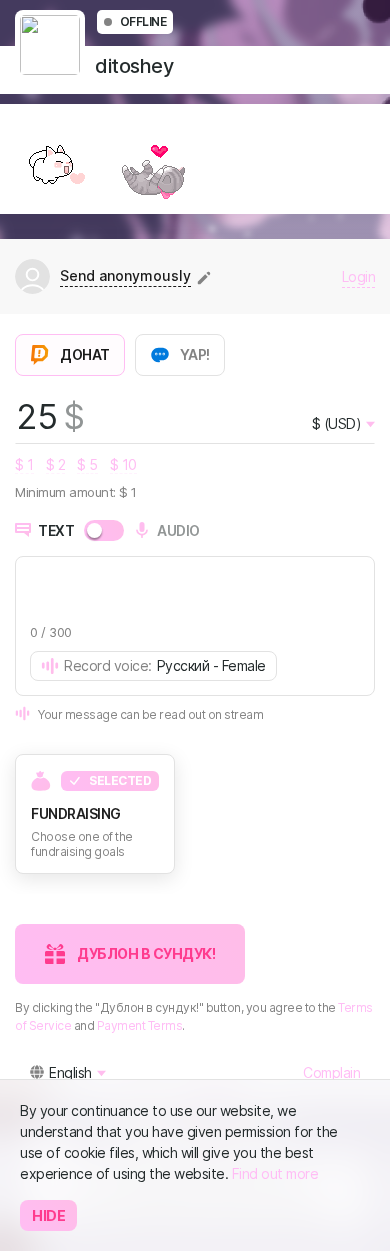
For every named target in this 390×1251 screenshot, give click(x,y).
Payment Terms (140, 1025)
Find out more (275, 1173)
